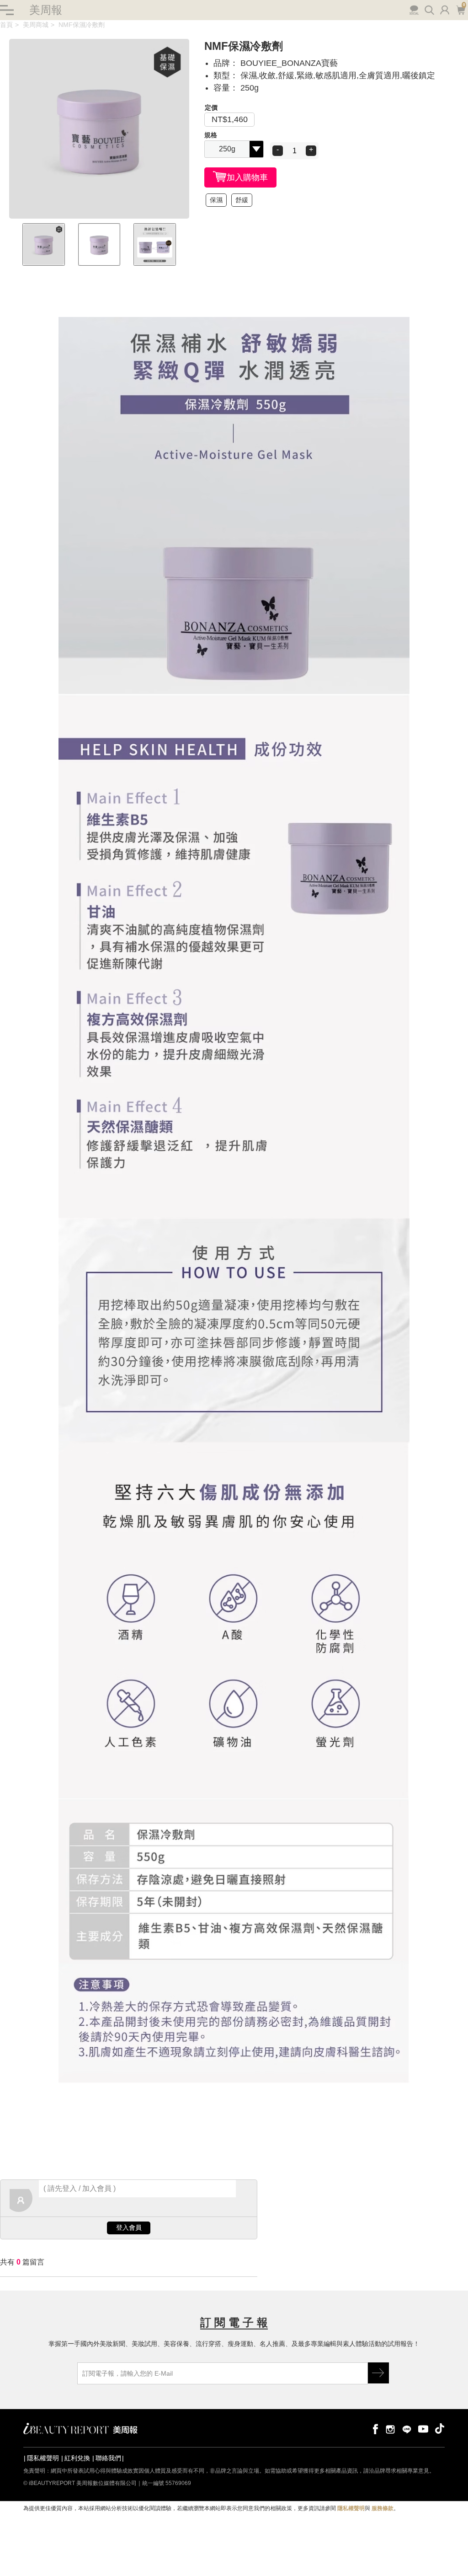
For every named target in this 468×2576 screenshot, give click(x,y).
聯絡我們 (108, 2458)
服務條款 (383, 2508)
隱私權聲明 (43, 2458)
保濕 (216, 200)
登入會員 (129, 2227)
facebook (374, 2428)
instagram (390, 2428)
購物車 (460, 9)
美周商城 (36, 25)
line (407, 2428)
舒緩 (242, 200)
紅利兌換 (77, 2458)
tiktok (440, 2428)
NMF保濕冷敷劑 (82, 25)
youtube (423, 2428)
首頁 (6, 25)
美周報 (46, 10)
